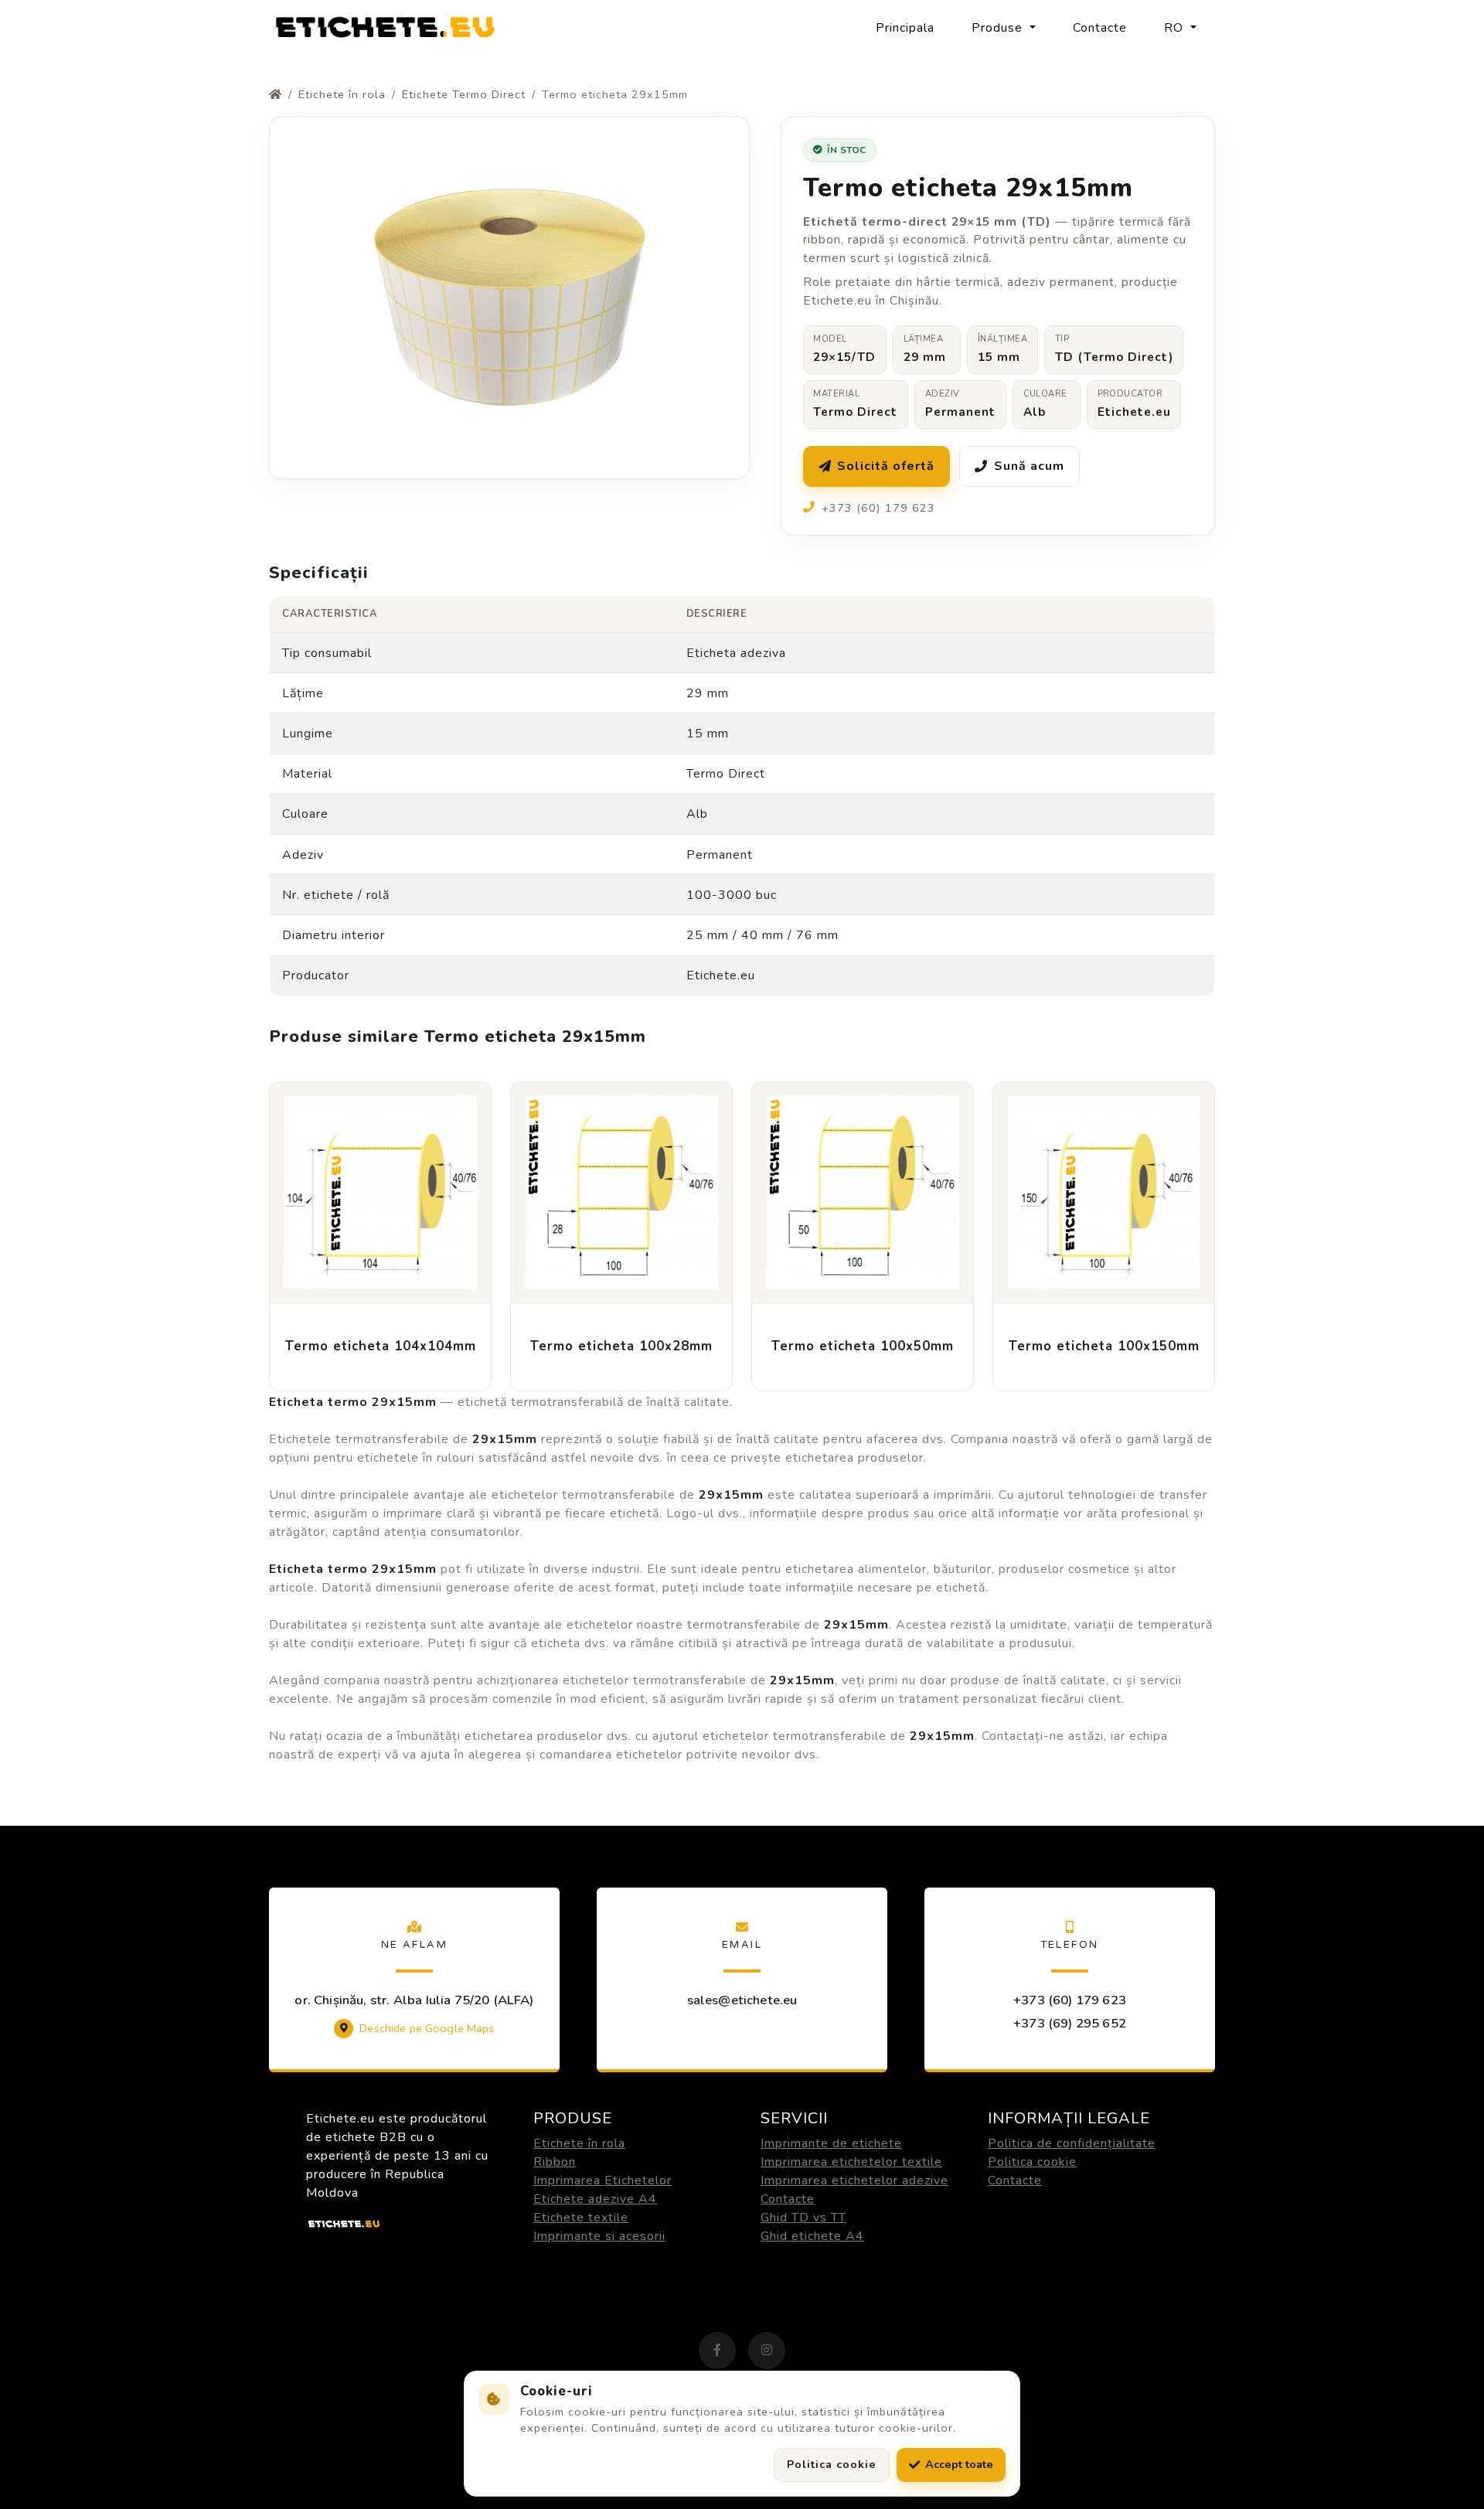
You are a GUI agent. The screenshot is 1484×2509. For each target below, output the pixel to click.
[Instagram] (767, 2351)
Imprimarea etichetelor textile (851, 2162)
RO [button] (1176, 28)
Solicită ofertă (886, 466)
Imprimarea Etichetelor (602, 2180)
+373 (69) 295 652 (1070, 2023)
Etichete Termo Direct (464, 94)
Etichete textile (581, 2218)
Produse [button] (999, 28)
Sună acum (1029, 466)
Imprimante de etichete (831, 2143)
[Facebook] (717, 2351)
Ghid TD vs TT (803, 2218)
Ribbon (555, 2162)
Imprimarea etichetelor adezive (854, 2180)
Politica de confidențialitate (1072, 2143)
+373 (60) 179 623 (1070, 2000)
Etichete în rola (342, 94)
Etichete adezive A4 (595, 2199)
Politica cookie (1032, 2162)
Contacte (1100, 28)
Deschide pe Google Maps (427, 2028)
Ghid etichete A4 (812, 2236)
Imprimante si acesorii (599, 2236)
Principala (905, 28)
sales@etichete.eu (742, 2000)
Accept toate (959, 2464)
